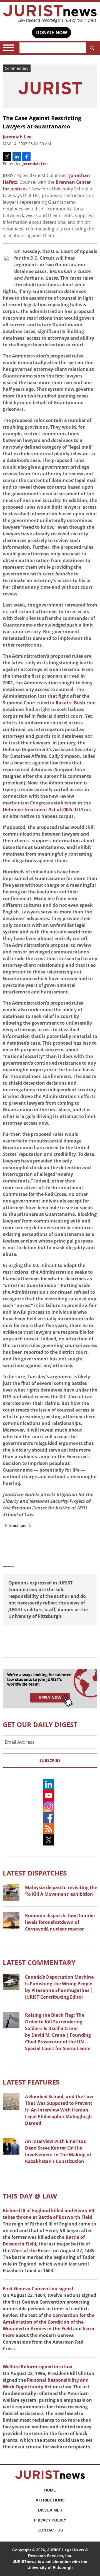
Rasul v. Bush (70, 703)
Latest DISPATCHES (35, 1873)
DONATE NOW (52, 33)
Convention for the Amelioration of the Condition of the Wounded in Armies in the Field (49, 2322)
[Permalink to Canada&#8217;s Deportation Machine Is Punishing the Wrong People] (11, 1982)
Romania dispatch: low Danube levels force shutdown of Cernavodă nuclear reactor (60, 1922)
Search (92, 48)
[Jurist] (50, 14)
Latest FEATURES (31, 2082)
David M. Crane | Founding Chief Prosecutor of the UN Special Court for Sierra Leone (58, 2042)
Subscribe (50, 1760)
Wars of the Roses (31, 2250)
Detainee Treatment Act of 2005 (37, 809)
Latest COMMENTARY (39, 1962)
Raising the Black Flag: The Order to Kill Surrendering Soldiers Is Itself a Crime (55, 2022)
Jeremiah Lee (35, 164)
